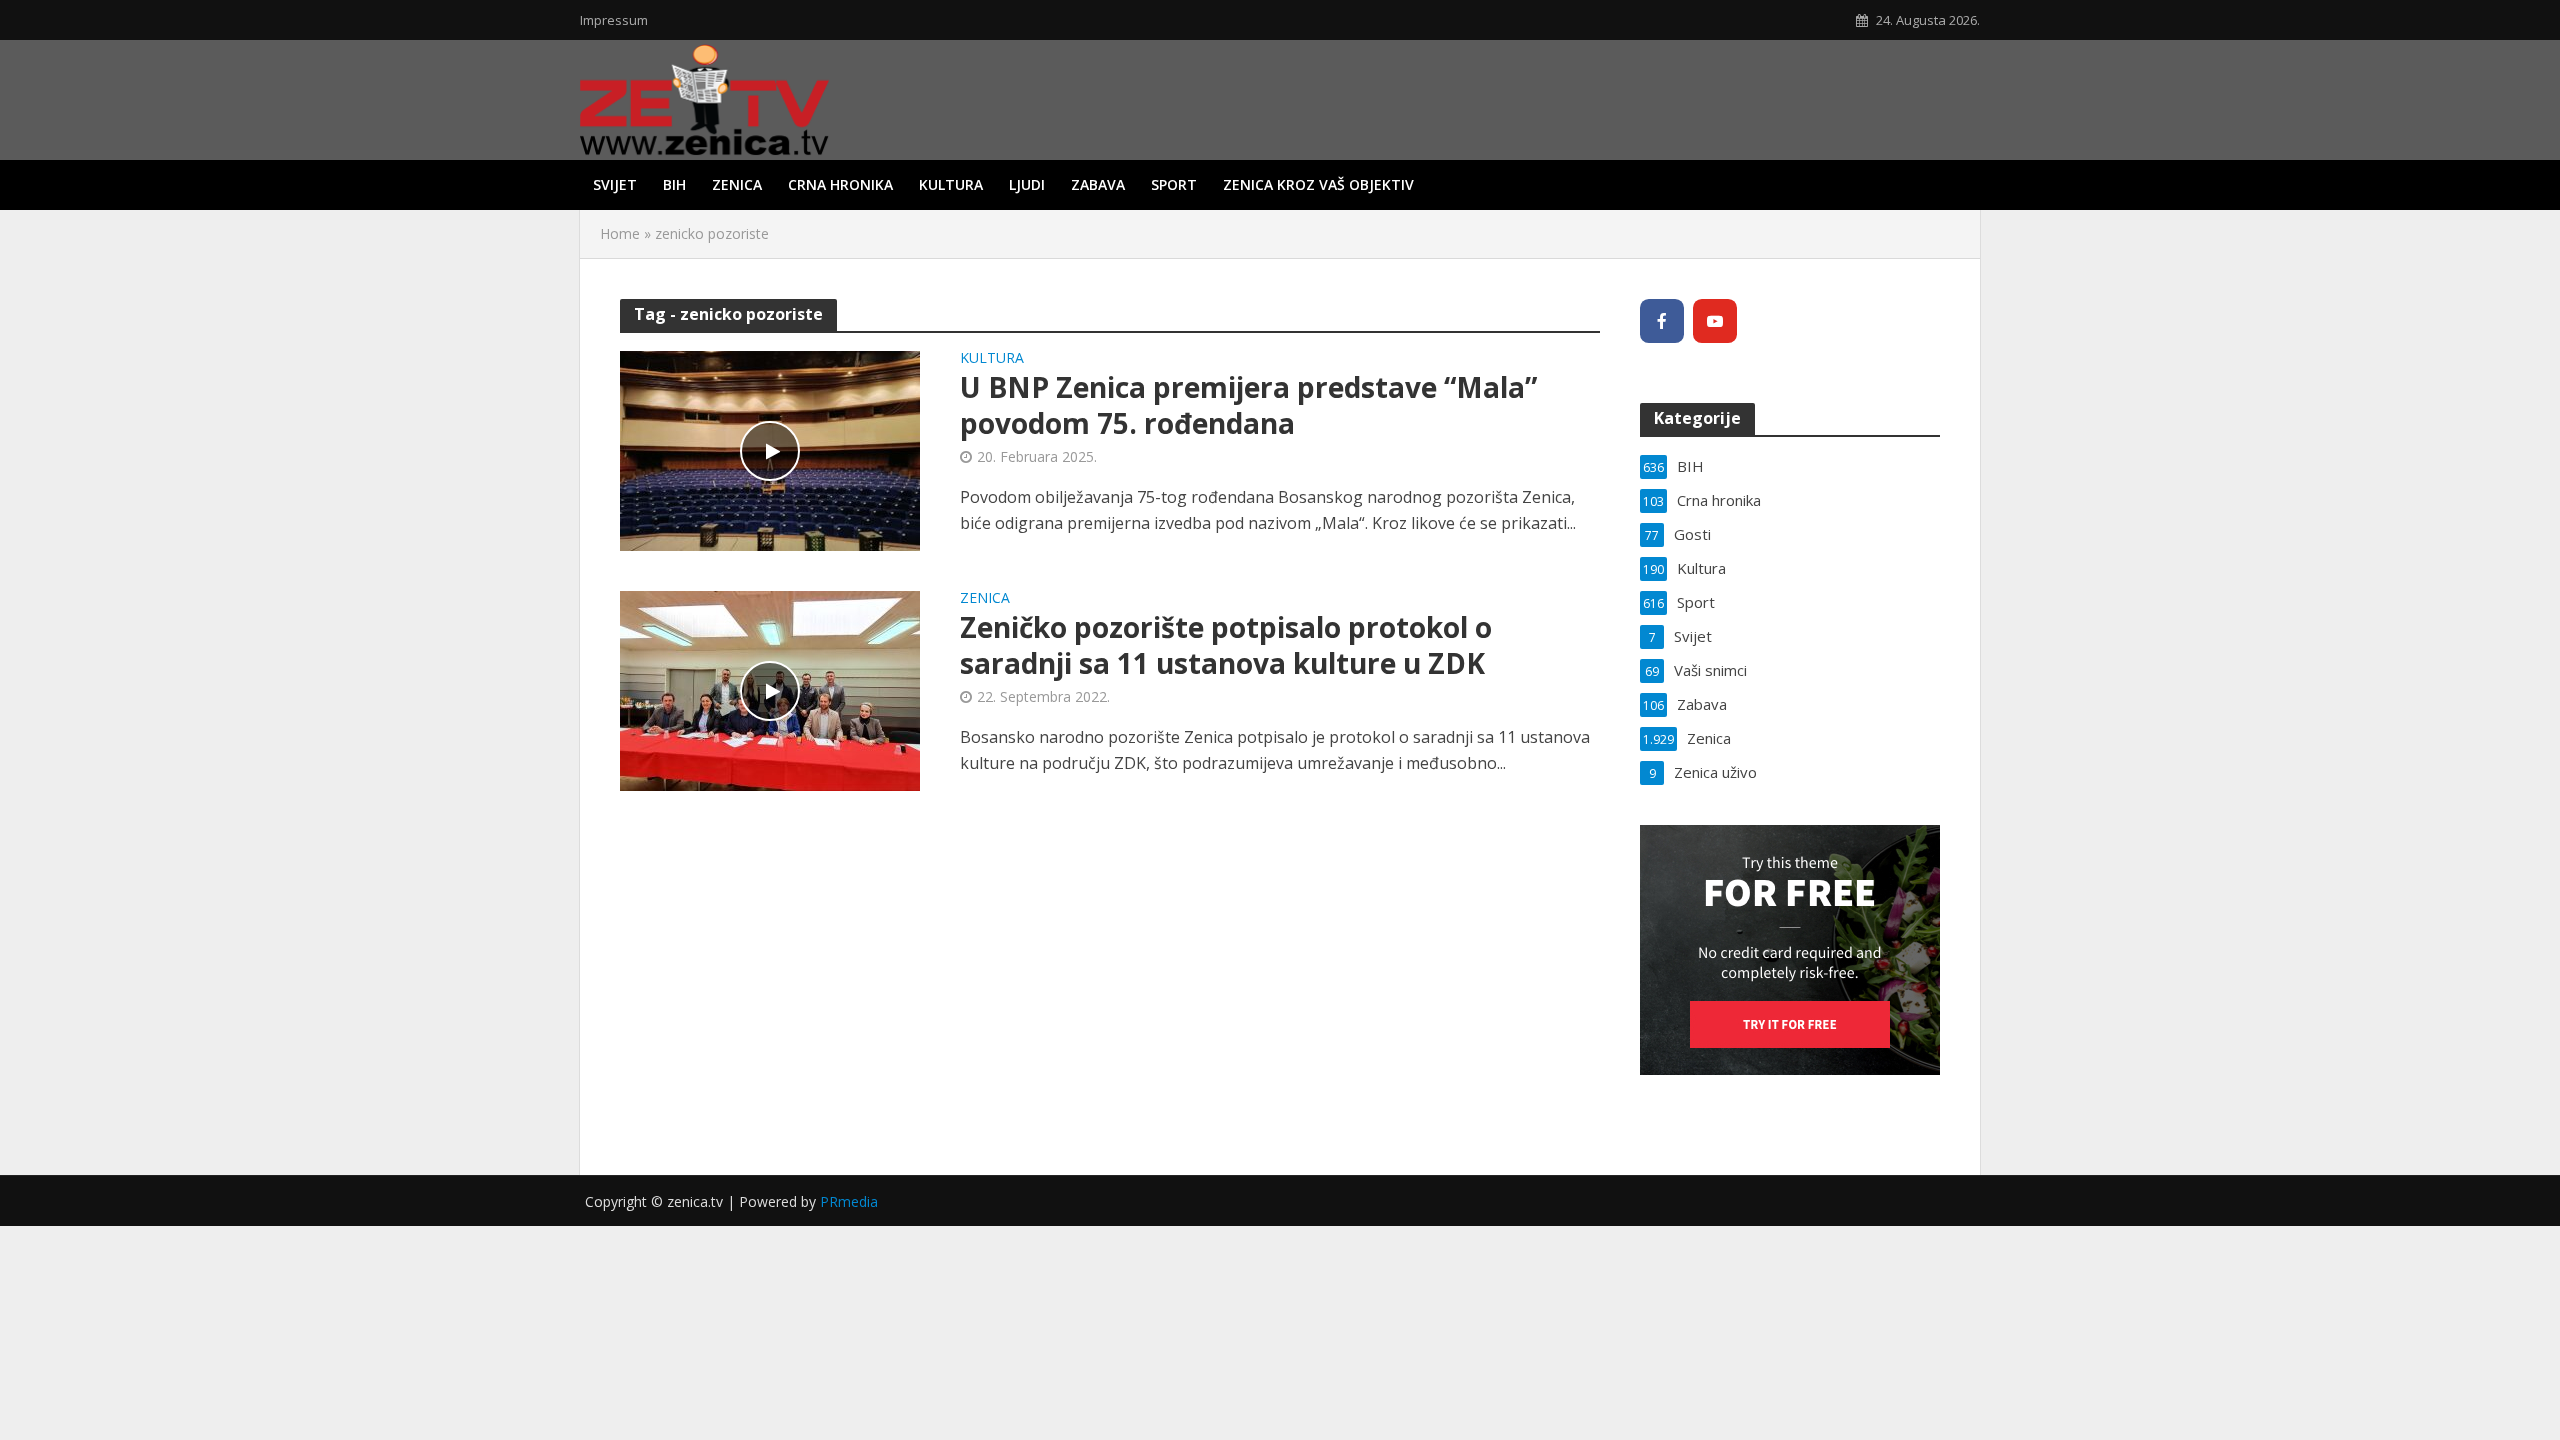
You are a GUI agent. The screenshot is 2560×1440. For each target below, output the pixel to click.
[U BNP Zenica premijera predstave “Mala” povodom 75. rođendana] (770, 449)
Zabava (1098, 184)
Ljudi (1027, 184)
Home (620, 233)
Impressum (614, 20)
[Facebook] (1662, 321)
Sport (1174, 184)
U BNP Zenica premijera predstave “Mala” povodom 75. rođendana (1248, 405)
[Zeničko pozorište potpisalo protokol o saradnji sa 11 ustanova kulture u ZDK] (770, 689)
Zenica (737, 184)
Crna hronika (840, 184)
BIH (674, 184)
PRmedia (849, 1201)
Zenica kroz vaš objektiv (1318, 184)
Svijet (615, 184)
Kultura (951, 184)
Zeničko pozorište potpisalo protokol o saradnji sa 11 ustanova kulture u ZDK (1226, 645)
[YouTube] (1715, 321)
